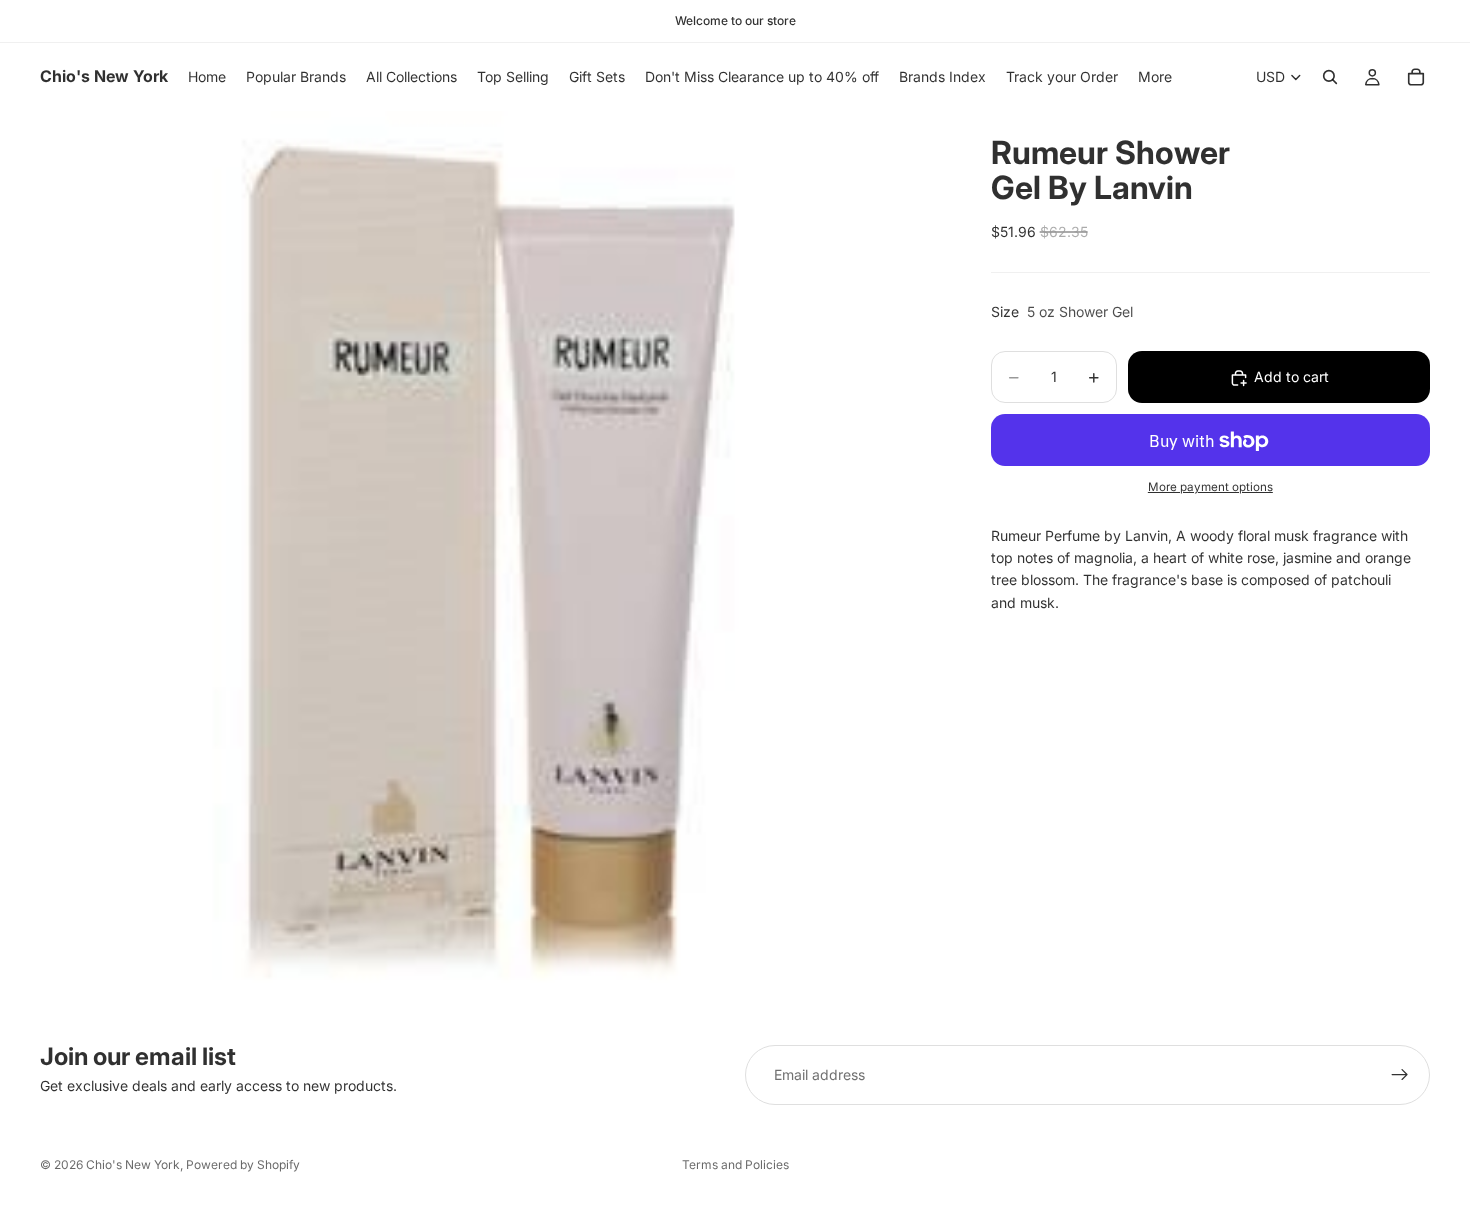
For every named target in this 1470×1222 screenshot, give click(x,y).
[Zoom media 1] (491, 562)
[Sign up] (1400, 1075)
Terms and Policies (735, 1164)
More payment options (1210, 487)
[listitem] (1155, 77)
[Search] (1330, 77)
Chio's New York (133, 1164)
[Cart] (1416, 77)
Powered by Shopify (243, 1164)
